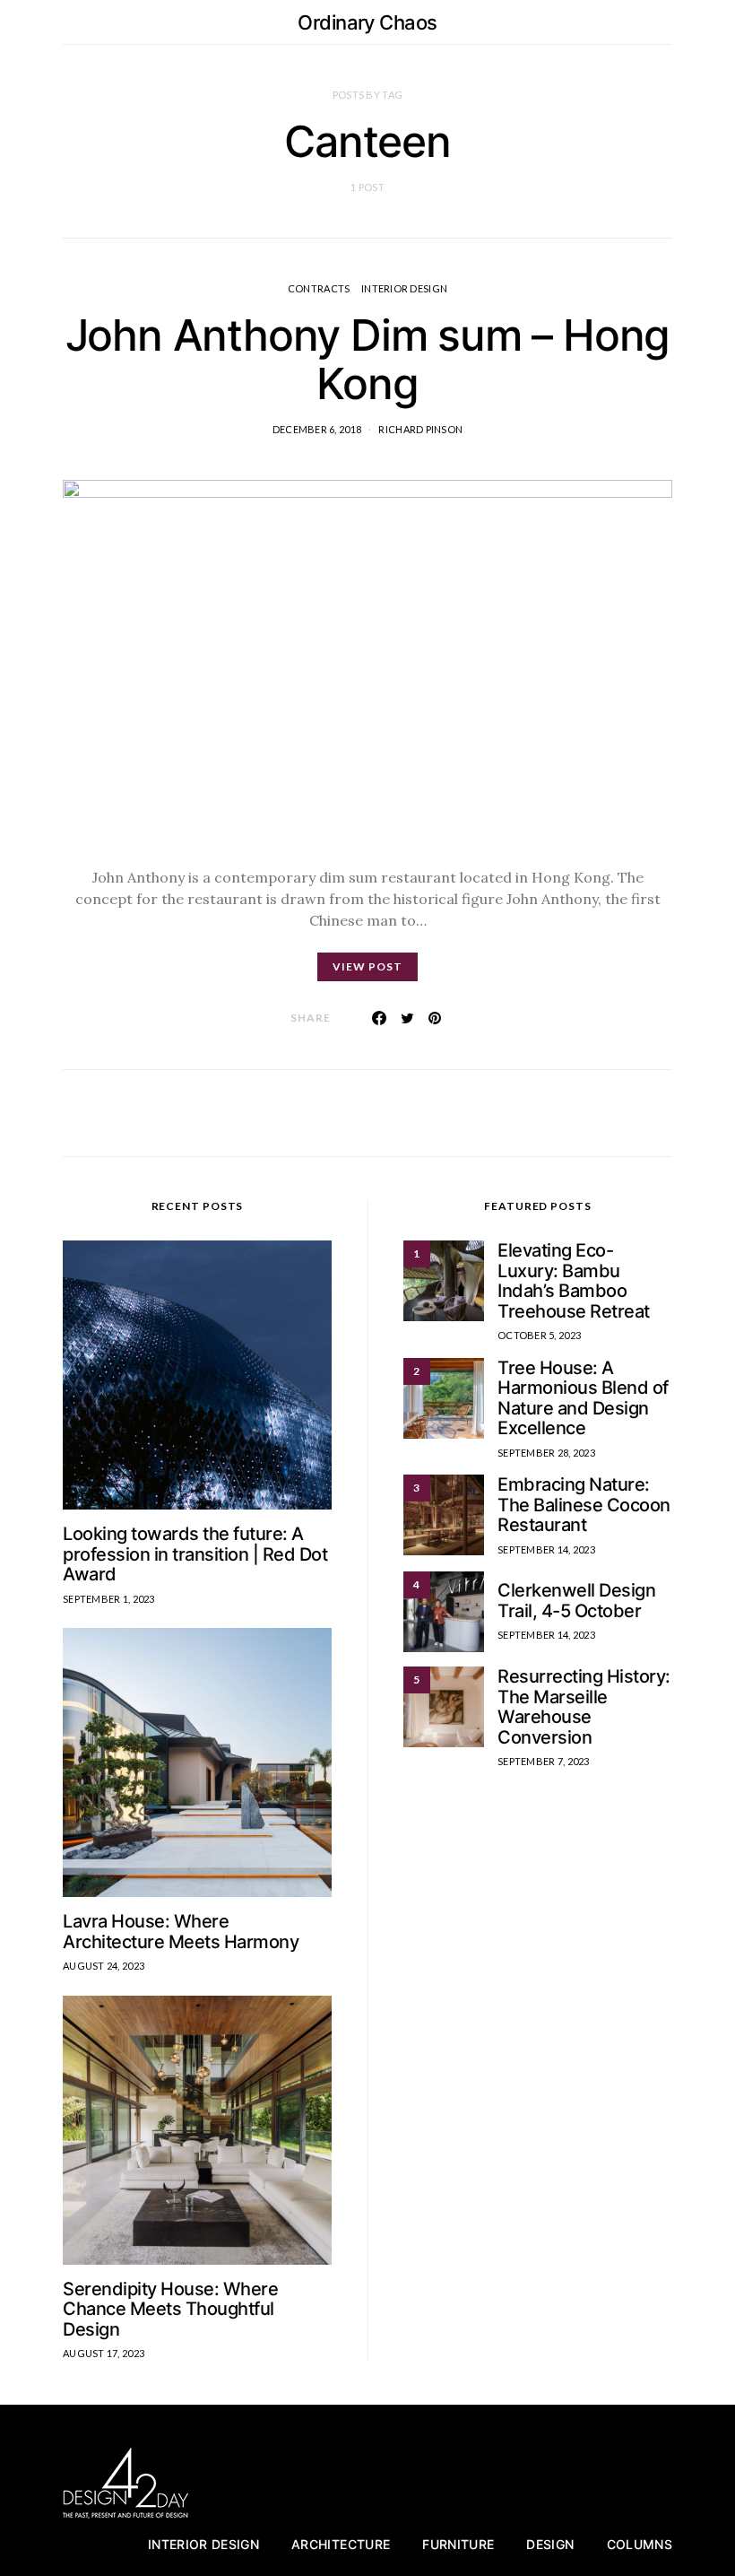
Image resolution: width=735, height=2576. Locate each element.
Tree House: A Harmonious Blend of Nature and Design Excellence (583, 1398)
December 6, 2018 (317, 429)
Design (550, 2544)
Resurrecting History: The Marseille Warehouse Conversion (584, 1707)
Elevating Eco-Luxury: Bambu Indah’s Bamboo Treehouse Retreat (574, 1281)
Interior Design (404, 288)
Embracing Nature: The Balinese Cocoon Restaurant (584, 1505)
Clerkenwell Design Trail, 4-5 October (576, 1601)
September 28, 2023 (546, 1453)
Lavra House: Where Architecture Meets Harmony (181, 1932)
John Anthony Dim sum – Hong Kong (368, 359)
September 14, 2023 (546, 1549)
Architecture (341, 2544)
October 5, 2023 (539, 1335)
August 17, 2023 (104, 2353)
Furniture (458, 2544)
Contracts (319, 288)
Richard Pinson (420, 429)
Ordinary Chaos (367, 22)
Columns (640, 2544)
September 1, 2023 (109, 1599)
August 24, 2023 (104, 1966)
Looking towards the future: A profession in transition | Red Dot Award (195, 1554)
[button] (667, 22)
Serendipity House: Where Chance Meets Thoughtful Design (170, 2309)
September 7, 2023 (544, 1761)
